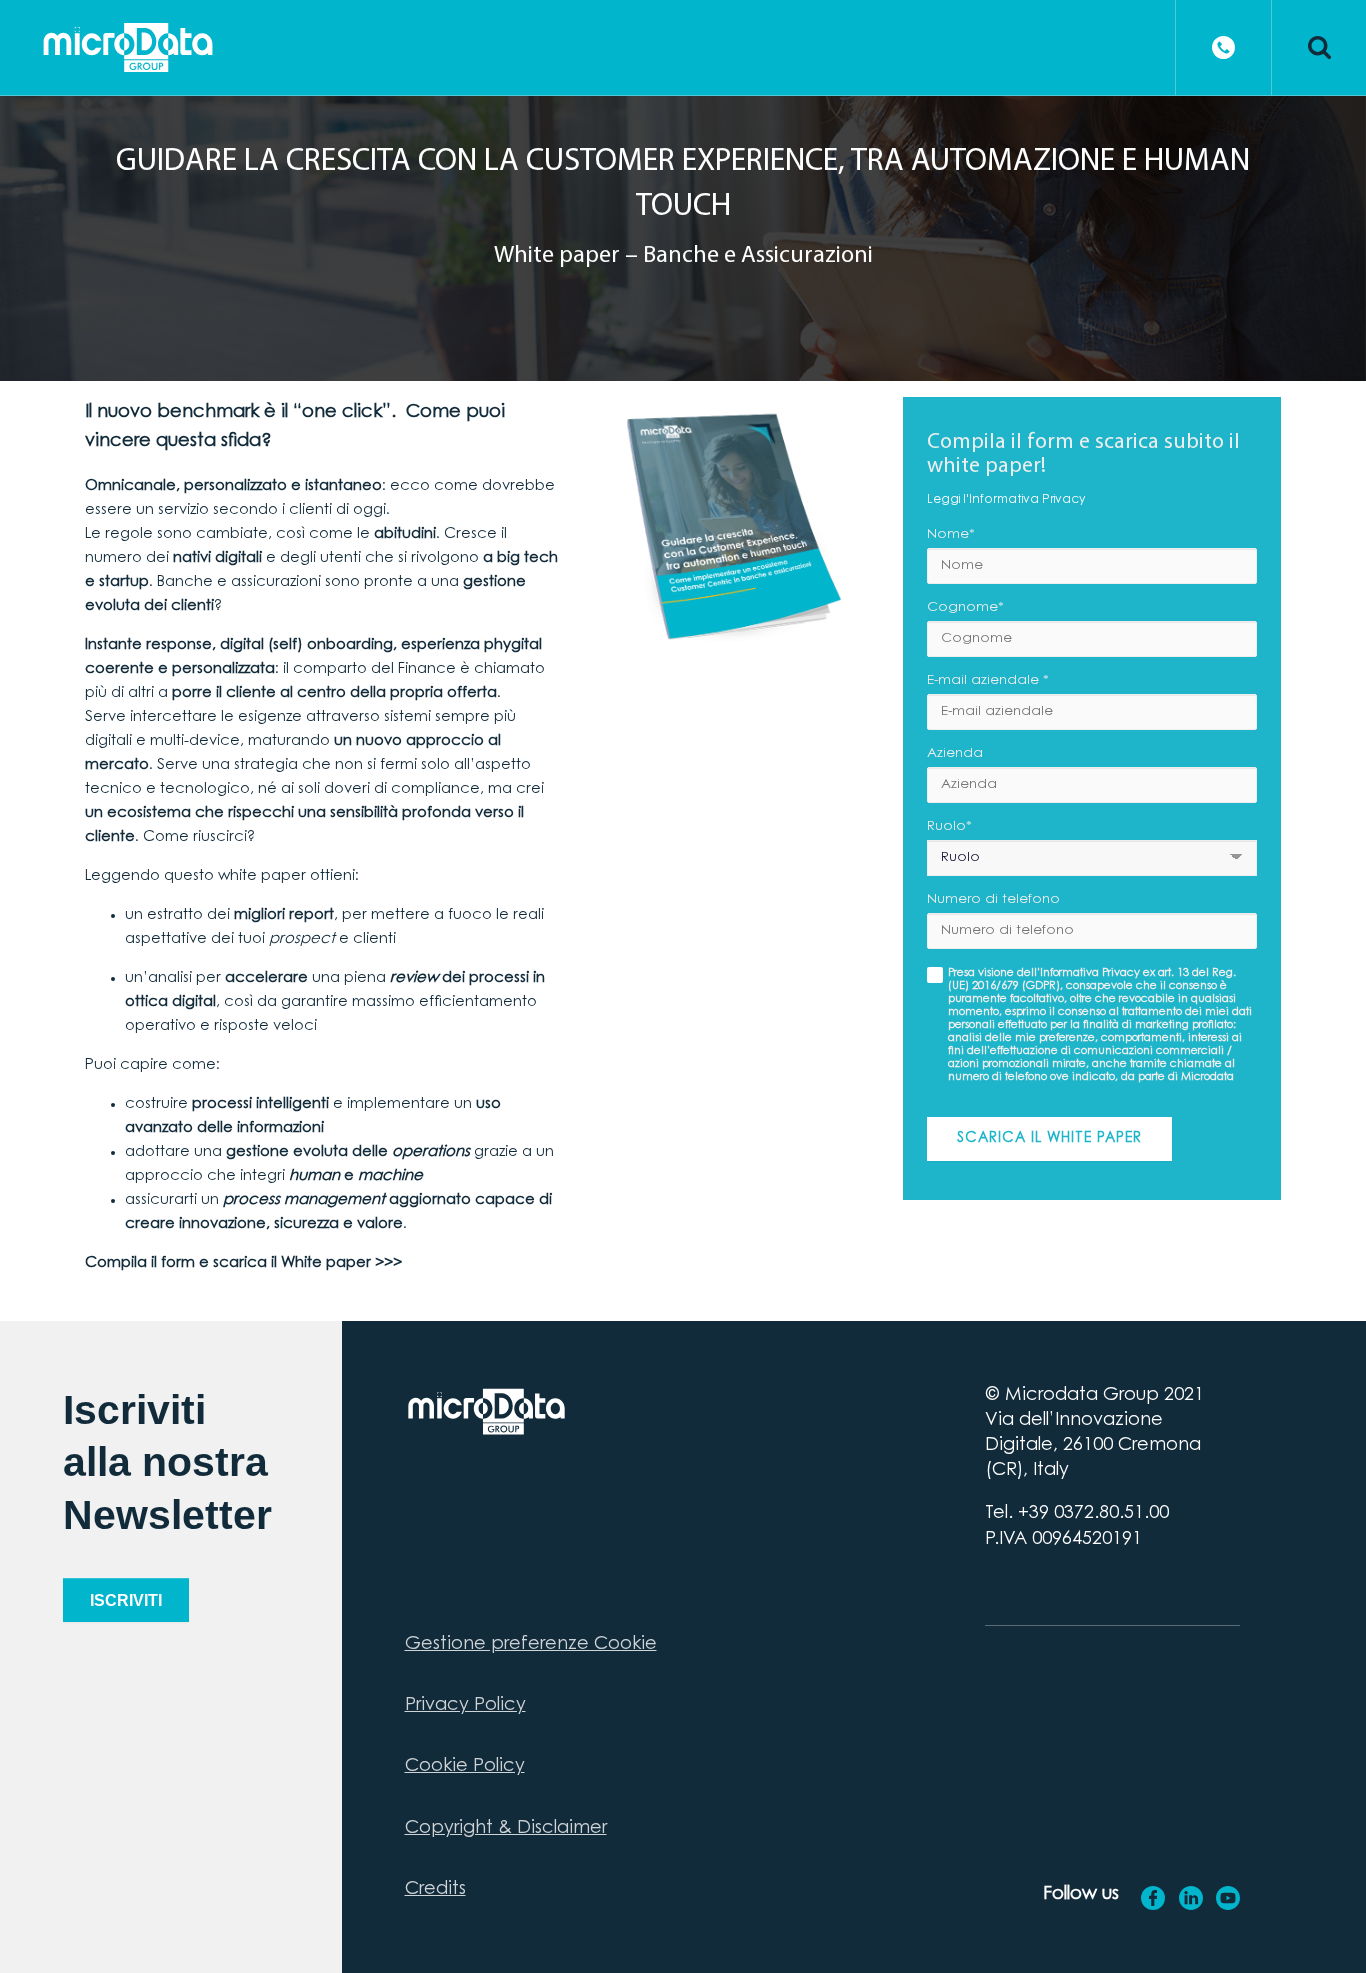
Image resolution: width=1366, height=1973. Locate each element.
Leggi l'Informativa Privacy (1006, 500)
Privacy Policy (465, 1706)
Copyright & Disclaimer (506, 1829)
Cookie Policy (465, 1767)
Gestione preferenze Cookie (531, 1645)
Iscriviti (126, 1600)
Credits (435, 1890)
